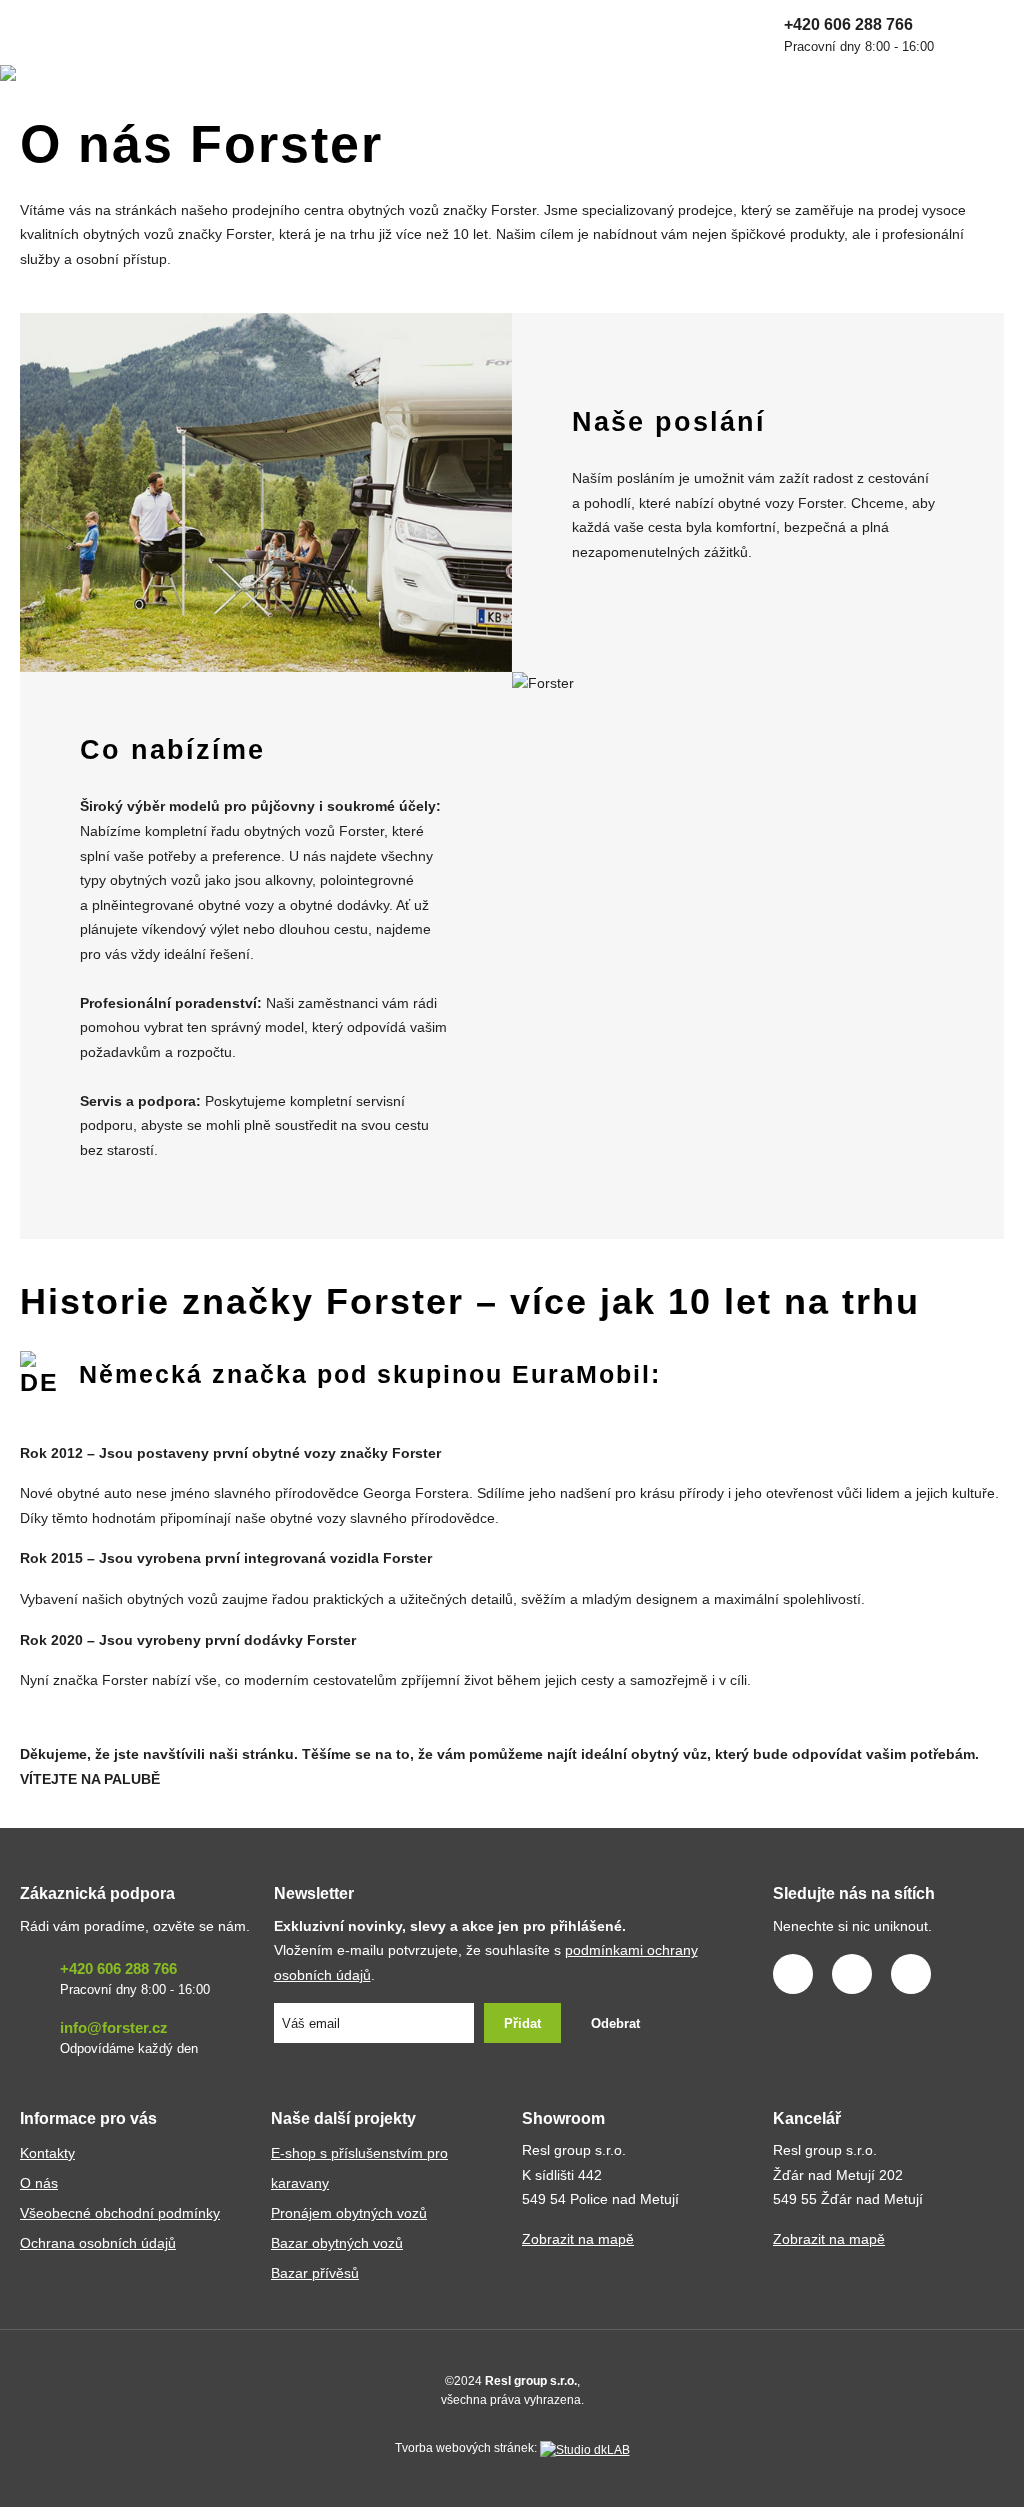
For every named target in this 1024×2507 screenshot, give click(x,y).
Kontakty (47, 2153)
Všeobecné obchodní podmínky (120, 2213)
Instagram (852, 1974)
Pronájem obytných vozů (349, 2213)
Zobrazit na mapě (578, 2239)
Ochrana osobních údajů (98, 2243)
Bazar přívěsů (315, 2273)
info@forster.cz (129, 2037)
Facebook (793, 1974)
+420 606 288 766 (859, 35)
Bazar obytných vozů (337, 2243)
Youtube (911, 1974)
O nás (39, 2183)
